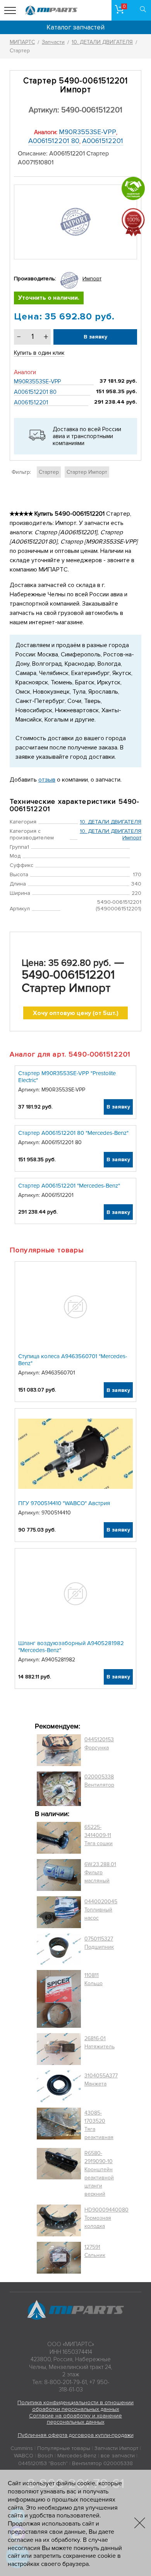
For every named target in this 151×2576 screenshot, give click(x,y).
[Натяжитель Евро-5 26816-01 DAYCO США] (59, 2049)
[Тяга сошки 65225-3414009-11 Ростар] (59, 1838)
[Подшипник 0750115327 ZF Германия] (59, 1949)
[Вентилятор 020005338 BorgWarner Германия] (59, 1789)
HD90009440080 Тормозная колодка (106, 2218)
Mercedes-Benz (77, 2456)
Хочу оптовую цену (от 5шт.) (76, 1013)
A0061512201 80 (54, 141)
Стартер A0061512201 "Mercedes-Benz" (69, 1186)
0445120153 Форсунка (99, 1744)
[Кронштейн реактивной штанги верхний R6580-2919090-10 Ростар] (59, 2174)
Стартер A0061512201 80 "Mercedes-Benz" (73, 1133)
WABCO (24, 2456)
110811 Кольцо (94, 1979)
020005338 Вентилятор (99, 1781)
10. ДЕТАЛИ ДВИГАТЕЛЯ (111, 822)
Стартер (49, 472)
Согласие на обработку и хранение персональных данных (75, 2419)
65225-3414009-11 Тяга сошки (99, 1835)
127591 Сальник (95, 2251)
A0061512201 (103, 141)
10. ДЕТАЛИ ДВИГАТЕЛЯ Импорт (111, 834)
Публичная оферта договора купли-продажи (76, 2435)
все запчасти (118, 2456)
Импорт (92, 279)
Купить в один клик (39, 353)
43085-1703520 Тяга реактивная (99, 2125)
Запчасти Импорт (116, 2448)
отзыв (47, 780)
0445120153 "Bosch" (43, 2463)
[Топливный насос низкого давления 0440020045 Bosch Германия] (59, 1912)
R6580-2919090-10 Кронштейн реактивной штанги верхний (99, 2174)
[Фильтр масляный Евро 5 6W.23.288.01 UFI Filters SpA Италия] (59, 1875)
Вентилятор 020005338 (102, 2463)
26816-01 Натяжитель (100, 2042)
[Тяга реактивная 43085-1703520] (59, 2125)
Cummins (22, 2448)
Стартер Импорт (87, 472)
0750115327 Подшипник (99, 1943)
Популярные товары (64, 2448)
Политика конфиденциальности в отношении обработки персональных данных (75, 2406)
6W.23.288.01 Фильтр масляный (100, 1872)
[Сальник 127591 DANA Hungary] (59, 2258)
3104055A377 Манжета (101, 2080)
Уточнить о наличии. (49, 298)
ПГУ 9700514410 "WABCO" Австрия (64, 1503)
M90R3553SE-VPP (88, 132)
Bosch (45, 2456)
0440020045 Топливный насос (101, 1910)
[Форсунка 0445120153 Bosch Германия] (59, 1750)
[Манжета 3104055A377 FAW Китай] (59, 2086)
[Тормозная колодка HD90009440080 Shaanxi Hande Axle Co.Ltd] (59, 2220)
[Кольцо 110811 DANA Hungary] (59, 1999)
